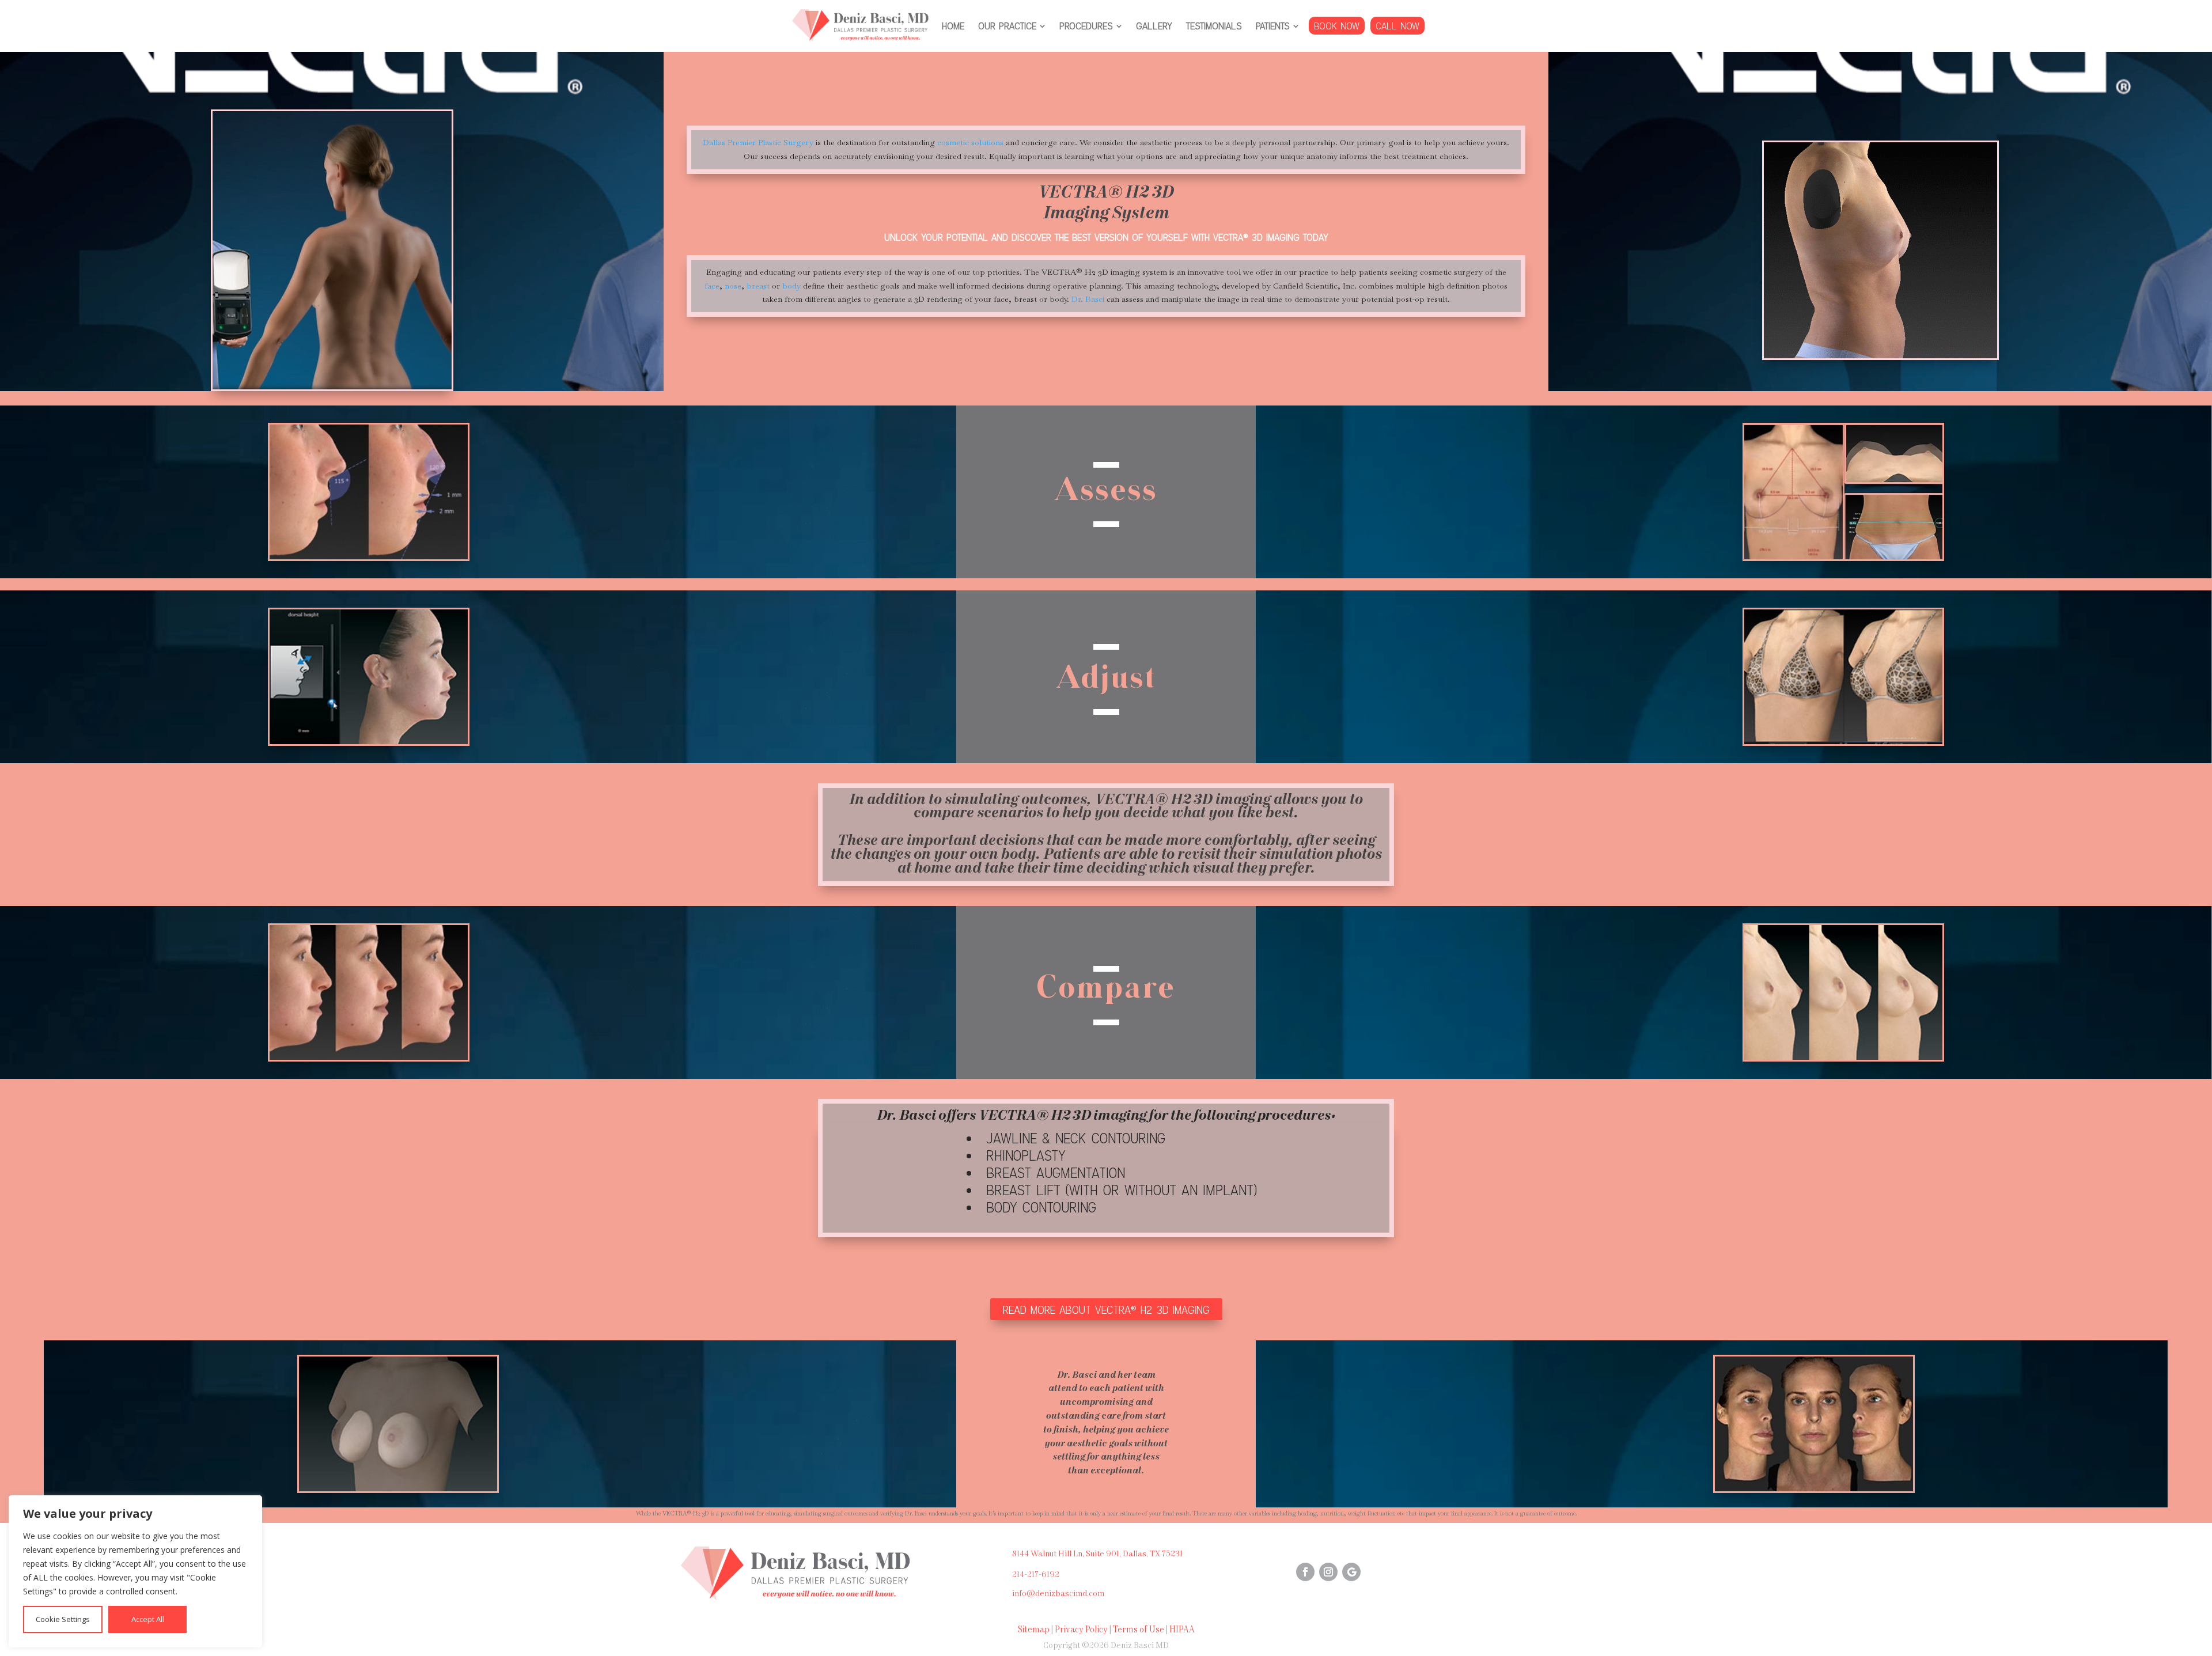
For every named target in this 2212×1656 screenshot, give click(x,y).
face (712, 286)
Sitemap (1034, 1630)
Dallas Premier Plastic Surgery (758, 142)
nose (733, 286)
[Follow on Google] (1351, 1572)
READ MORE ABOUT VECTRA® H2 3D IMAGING (1106, 1309)
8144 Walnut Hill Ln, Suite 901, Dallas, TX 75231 (1097, 1554)
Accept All (148, 1619)
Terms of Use (1139, 1630)
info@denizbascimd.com (1058, 1594)
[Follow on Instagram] (1328, 1572)
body (791, 286)
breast (758, 286)
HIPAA (1182, 1630)
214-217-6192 (1036, 1575)
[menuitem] (953, 26)
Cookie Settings (63, 1619)
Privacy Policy (1081, 1630)
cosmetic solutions (970, 142)
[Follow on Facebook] (1305, 1572)
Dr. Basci (1088, 299)
